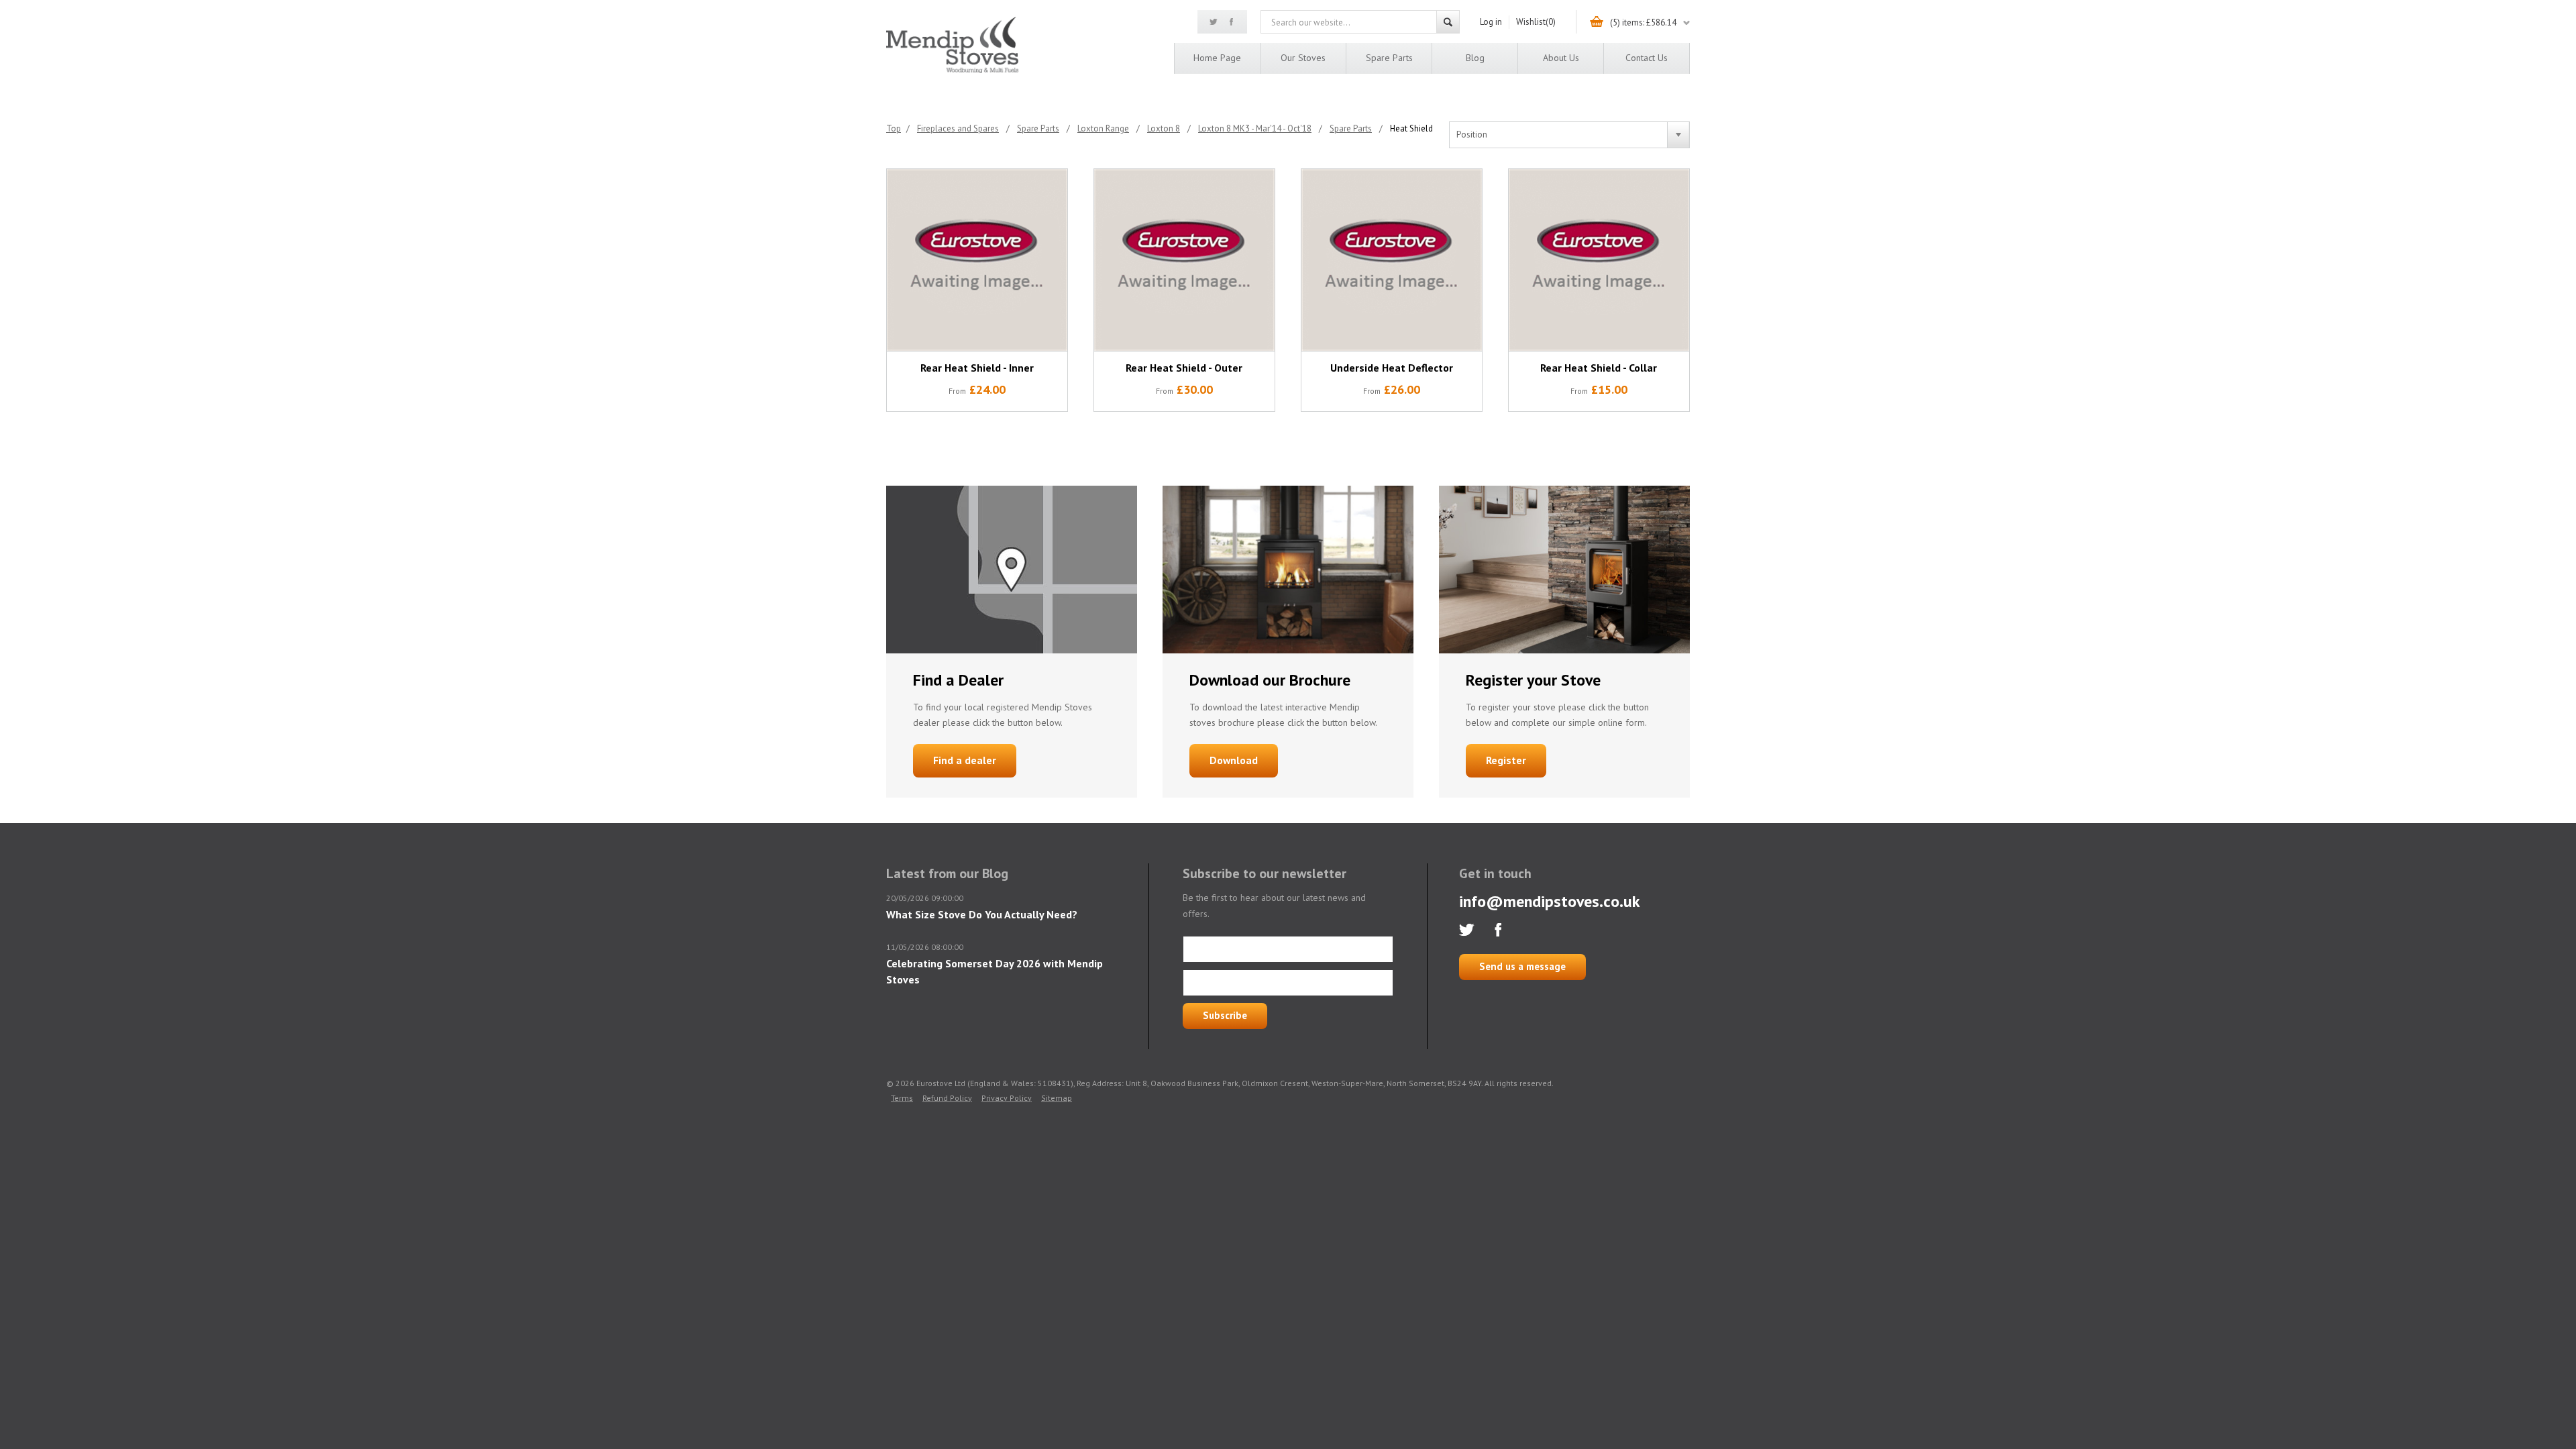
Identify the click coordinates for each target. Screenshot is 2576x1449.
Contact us (1647, 58)
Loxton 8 (1164, 128)
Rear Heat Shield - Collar (1599, 368)
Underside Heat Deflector (1392, 368)
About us (1561, 58)
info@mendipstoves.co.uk (1550, 901)
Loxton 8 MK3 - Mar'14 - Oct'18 (1255, 128)
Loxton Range (1103, 128)
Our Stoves (1303, 58)
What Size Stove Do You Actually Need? (982, 914)
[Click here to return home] (952, 71)
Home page (1217, 58)
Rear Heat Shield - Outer (1184, 368)
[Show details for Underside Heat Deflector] (1392, 260)
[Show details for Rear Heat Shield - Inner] (977, 260)
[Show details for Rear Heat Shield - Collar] (1599, 260)
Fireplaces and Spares (958, 128)
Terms (902, 1098)
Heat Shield (1411, 128)
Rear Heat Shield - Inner (977, 368)
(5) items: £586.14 (1643, 22)
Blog (1475, 58)
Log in (1491, 22)
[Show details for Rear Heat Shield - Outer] (1184, 260)
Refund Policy (947, 1098)
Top (894, 128)
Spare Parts (1389, 58)
